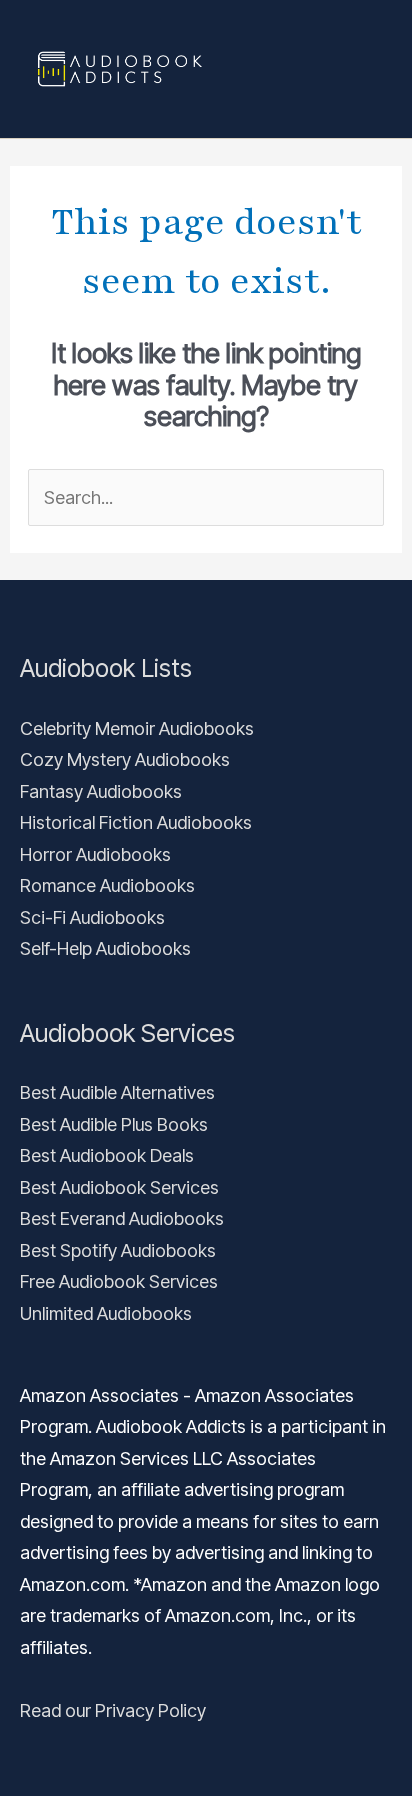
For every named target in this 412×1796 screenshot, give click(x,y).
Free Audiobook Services (119, 1281)
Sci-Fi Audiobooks (92, 917)
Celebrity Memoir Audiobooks (137, 728)
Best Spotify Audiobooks (118, 1250)
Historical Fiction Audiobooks (136, 822)
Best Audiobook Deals (107, 1155)
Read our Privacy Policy (113, 1710)
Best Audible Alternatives (117, 1092)
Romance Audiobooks (107, 885)
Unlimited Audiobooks (106, 1313)
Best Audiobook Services (119, 1187)
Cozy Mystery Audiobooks (125, 759)
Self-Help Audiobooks (105, 948)
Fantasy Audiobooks (101, 791)
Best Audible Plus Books (114, 1124)
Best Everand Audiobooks (122, 1218)
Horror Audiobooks (95, 854)
